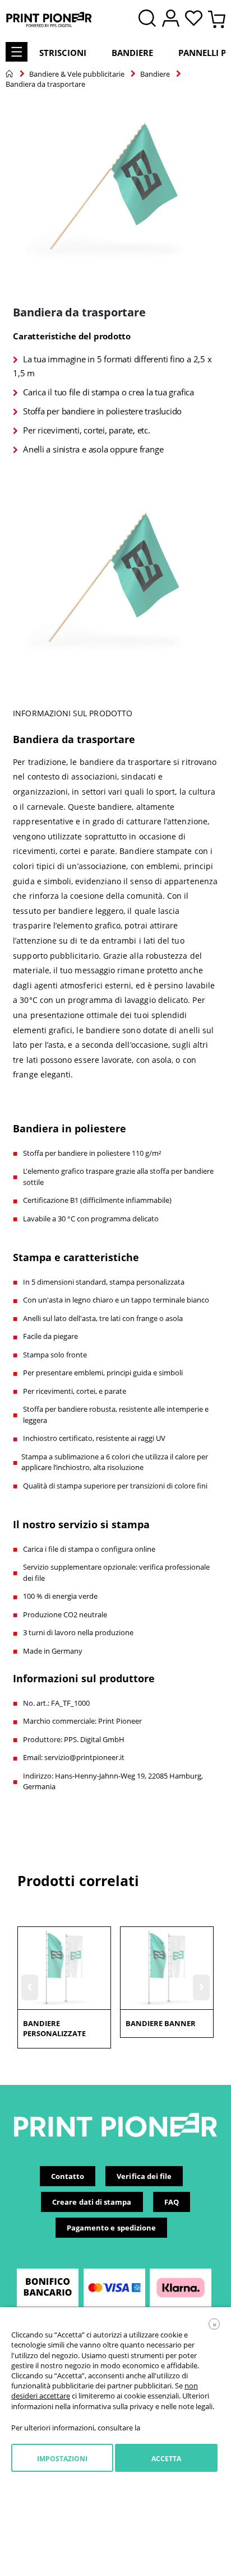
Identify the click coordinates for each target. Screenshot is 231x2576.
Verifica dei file (144, 2176)
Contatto (68, 2176)
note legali (195, 2406)
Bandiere (132, 53)
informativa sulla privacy (113, 2406)
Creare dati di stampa (92, 2202)
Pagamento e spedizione (111, 2228)
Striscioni (63, 53)
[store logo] (49, 20)
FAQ (172, 2202)
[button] (197, 19)
